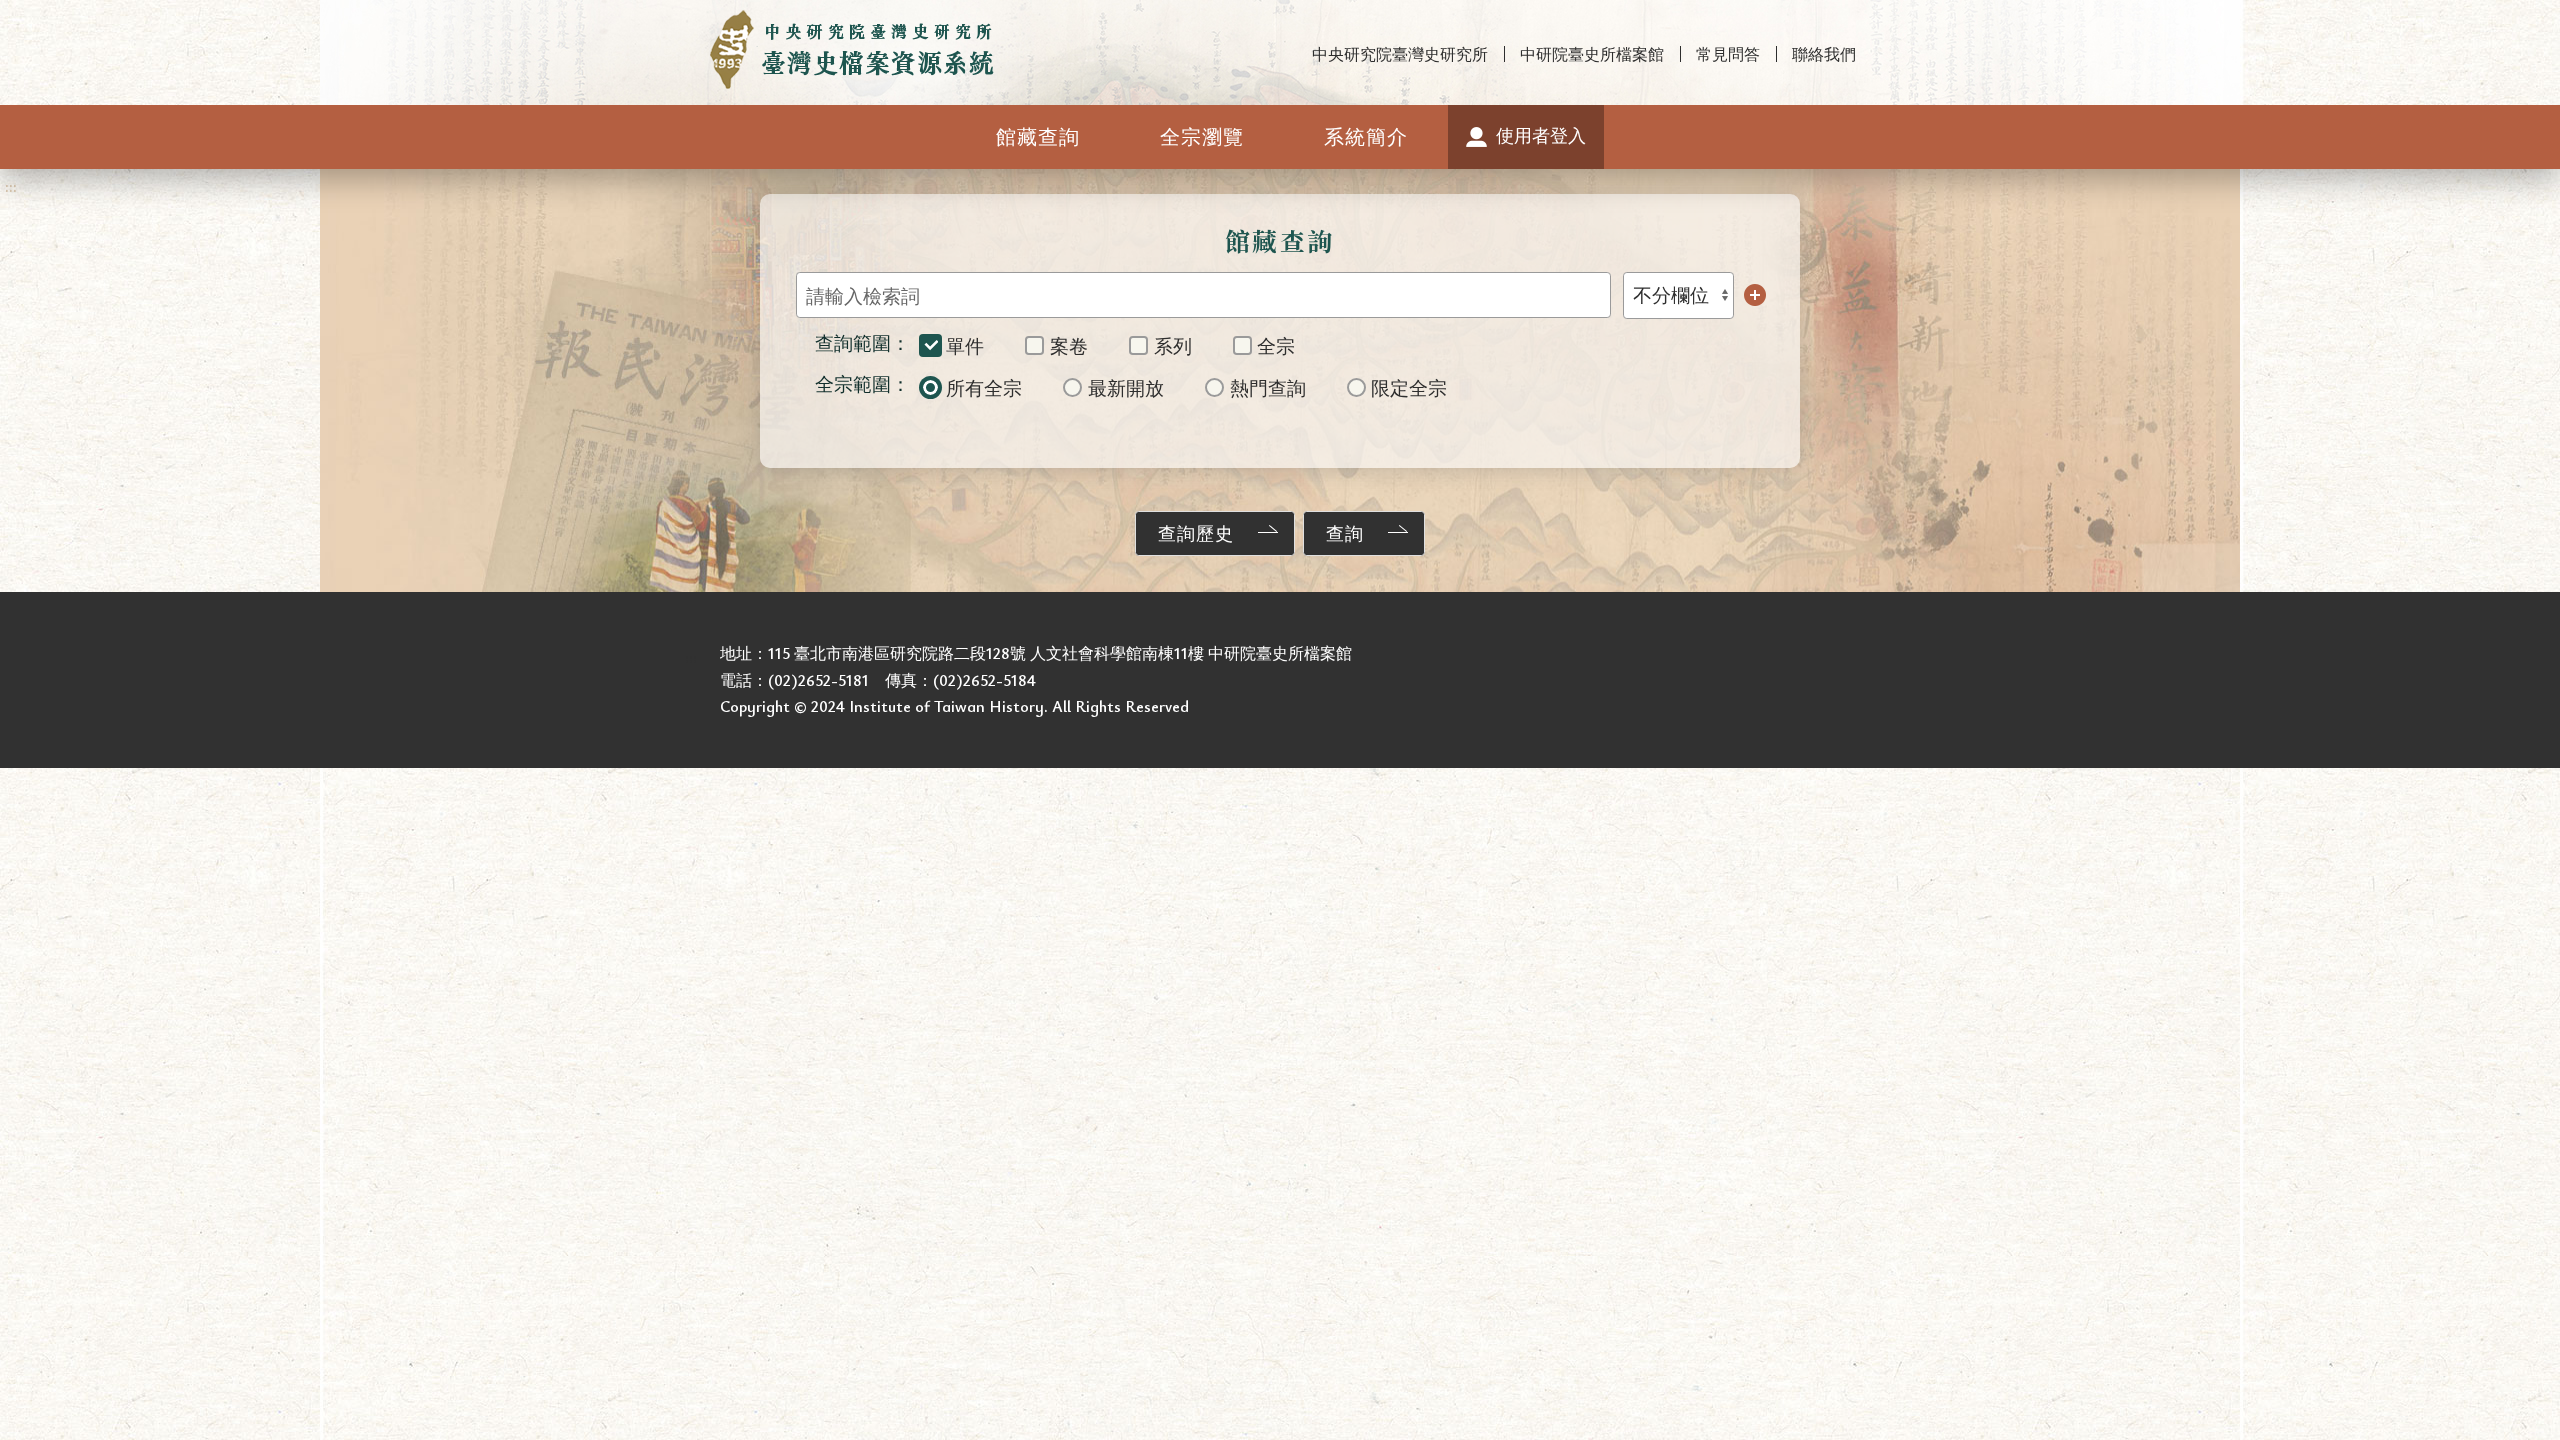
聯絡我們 (1824, 54)
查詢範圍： (862, 342)
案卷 (1069, 345)
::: (11, 17)
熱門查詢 (1268, 387)
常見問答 (1728, 54)
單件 (965, 345)
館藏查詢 (1038, 136)
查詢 (1345, 533)
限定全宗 (1409, 387)
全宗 (1276, 345)
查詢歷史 (1196, 533)
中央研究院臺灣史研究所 (1400, 54)
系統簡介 (1366, 136)
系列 (1173, 345)
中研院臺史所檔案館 (1592, 54)
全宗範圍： (862, 383)
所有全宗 (984, 387)
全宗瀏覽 (1202, 136)
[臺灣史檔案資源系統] (853, 50)
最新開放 (1126, 387)
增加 (1755, 295)
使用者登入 (1541, 135)
